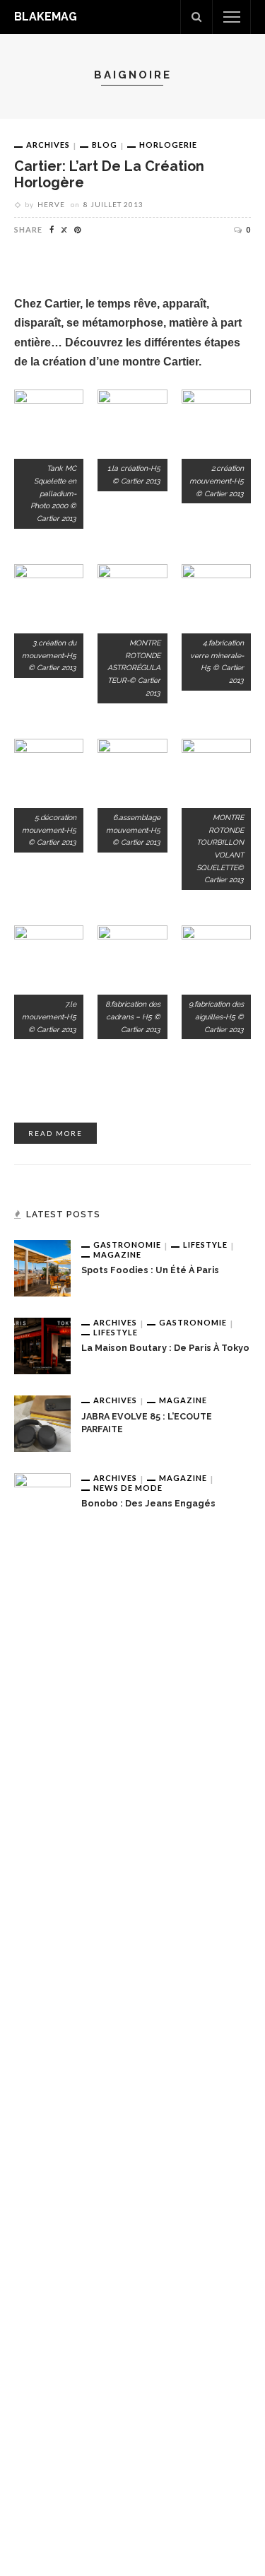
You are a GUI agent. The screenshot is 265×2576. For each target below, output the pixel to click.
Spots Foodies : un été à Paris (150, 1270)
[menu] (232, 17)
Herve (51, 204)
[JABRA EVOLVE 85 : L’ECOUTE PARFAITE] (42, 1423)
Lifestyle (205, 1245)
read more (55, 1133)
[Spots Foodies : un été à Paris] (42, 1267)
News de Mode (128, 1488)
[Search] (196, 17)
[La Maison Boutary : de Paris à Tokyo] (42, 1345)
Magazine (117, 1254)
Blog (105, 145)
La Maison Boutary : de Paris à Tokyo (165, 1348)
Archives (48, 145)
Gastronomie (127, 1245)
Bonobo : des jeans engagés (148, 1503)
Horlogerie (168, 145)
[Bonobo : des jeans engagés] (42, 2003)
